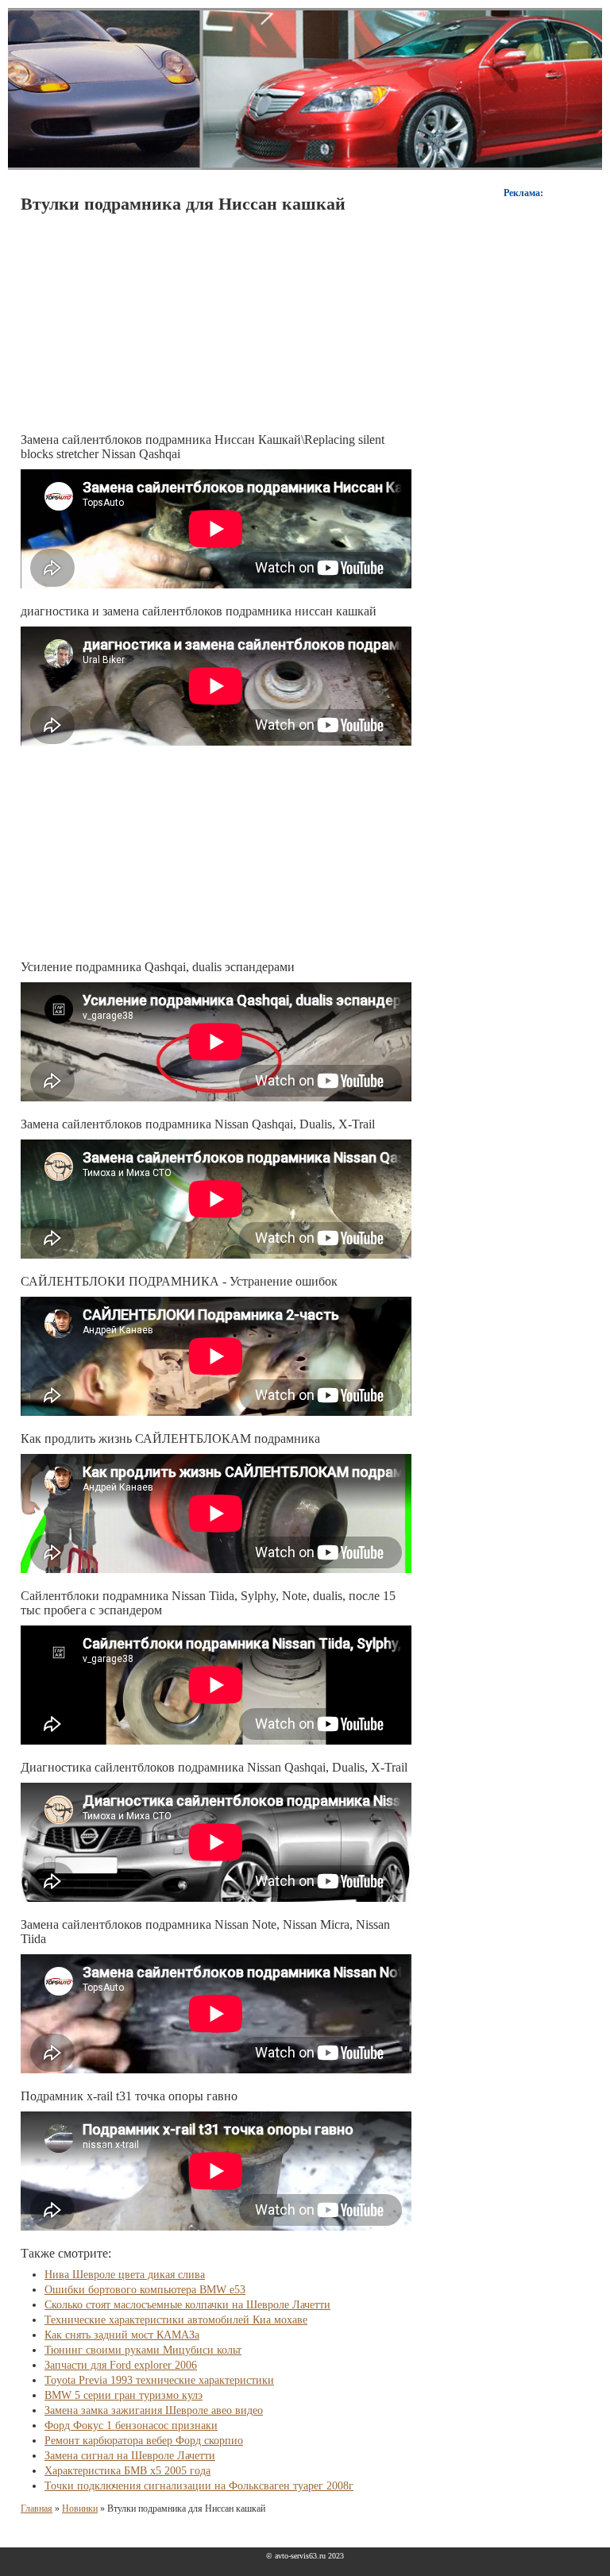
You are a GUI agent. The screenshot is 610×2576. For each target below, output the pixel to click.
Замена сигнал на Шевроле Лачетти (130, 2456)
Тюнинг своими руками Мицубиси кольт (143, 2350)
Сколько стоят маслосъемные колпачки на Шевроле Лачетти (187, 2305)
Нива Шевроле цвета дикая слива (125, 2275)
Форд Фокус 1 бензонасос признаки (131, 2426)
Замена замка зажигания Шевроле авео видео (154, 2410)
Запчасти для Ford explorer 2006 (121, 2365)
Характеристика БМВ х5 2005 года (127, 2471)
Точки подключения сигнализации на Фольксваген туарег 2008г (199, 2486)
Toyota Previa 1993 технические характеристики (159, 2380)
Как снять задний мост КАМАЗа (122, 2335)
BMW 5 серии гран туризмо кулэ (124, 2395)
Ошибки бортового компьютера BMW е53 (145, 2290)
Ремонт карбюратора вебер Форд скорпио (144, 2441)
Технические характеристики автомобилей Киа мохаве (176, 2320)
